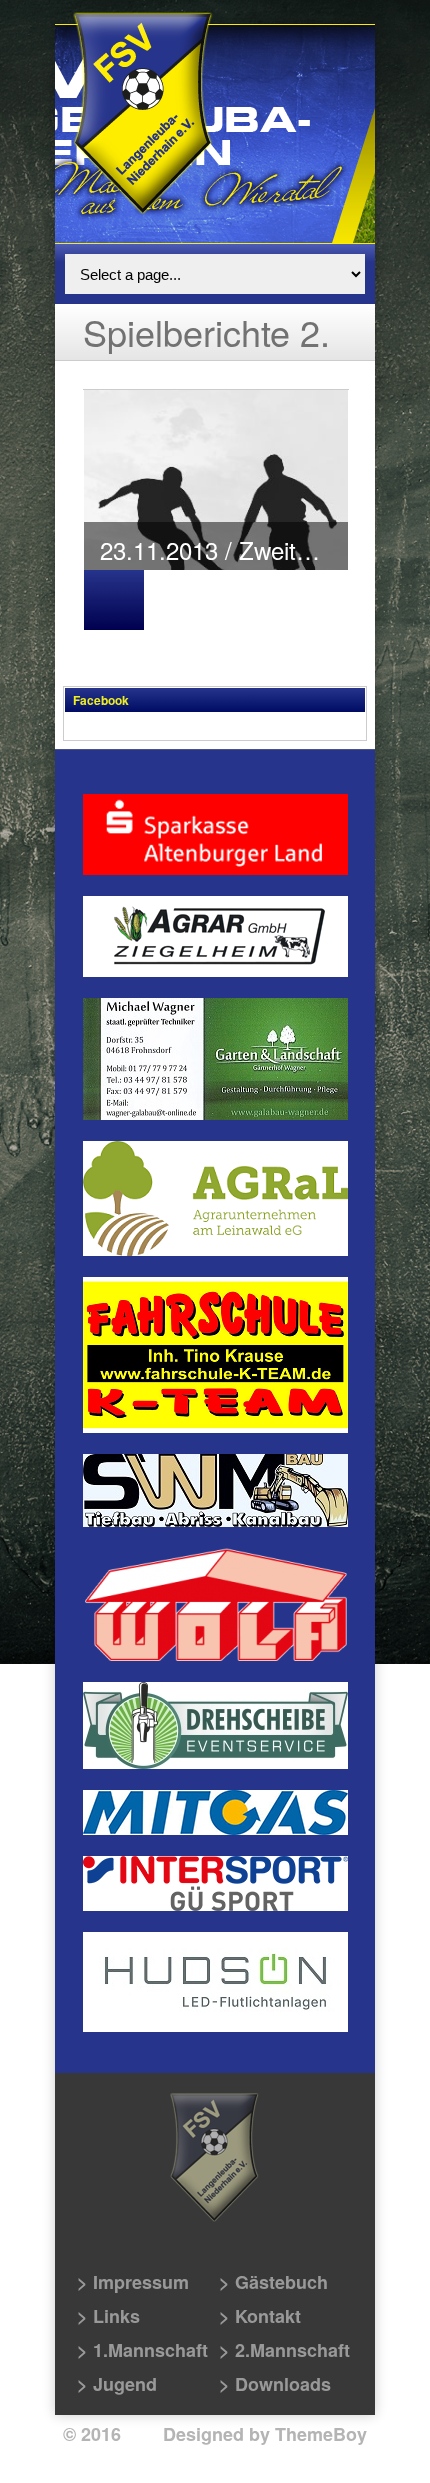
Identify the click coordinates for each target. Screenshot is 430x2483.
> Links (108, 2316)
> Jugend (117, 2384)
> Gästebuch (273, 2282)
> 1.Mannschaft (142, 2350)
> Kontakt (260, 2316)
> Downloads (275, 2384)
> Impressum (133, 2282)
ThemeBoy (321, 2434)
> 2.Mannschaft (284, 2350)
